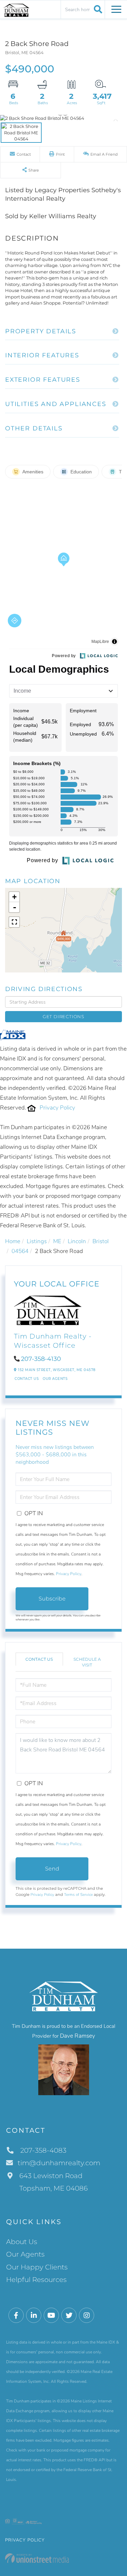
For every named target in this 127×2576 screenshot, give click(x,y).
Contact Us (27, 1379)
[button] (97, 9)
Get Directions (63, 1016)
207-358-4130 (41, 1359)
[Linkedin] (34, 2316)
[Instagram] (87, 2316)
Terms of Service (78, 1895)
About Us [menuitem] (22, 2242)
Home (13, 1241)
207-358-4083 (43, 2150)
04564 (20, 1251)
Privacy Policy (57, 1108)
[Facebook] (16, 2316)
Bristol (101, 1241)
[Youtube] (51, 2316)
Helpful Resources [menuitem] (36, 2280)
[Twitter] (69, 2316)
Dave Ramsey (78, 2036)
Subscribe (52, 1599)
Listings (37, 1241)
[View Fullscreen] (14, 922)
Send (52, 1869)
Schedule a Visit (87, 1662)
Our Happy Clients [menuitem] (37, 2267)
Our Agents (55, 1379)
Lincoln (77, 1241)
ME (57, 1241)
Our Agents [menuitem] (25, 2254)
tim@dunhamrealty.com (59, 2163)
